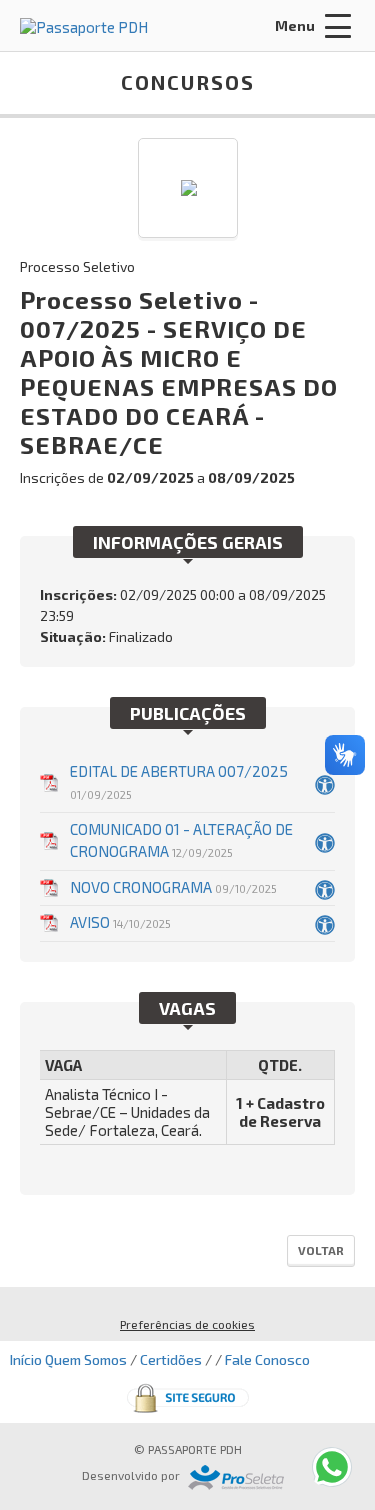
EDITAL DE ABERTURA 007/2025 (179, 782)
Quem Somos (86, 1359)
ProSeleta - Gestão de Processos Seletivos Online (236, 1477)
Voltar (321, 1250)
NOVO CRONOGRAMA (173, 887)
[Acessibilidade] (325, 782)
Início (26, 1359)
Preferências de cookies (187, 1324)
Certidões (171, 1359)
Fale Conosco (267, 1359)
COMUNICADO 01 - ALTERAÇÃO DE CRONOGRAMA (181, 840)
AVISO (120, 922)
